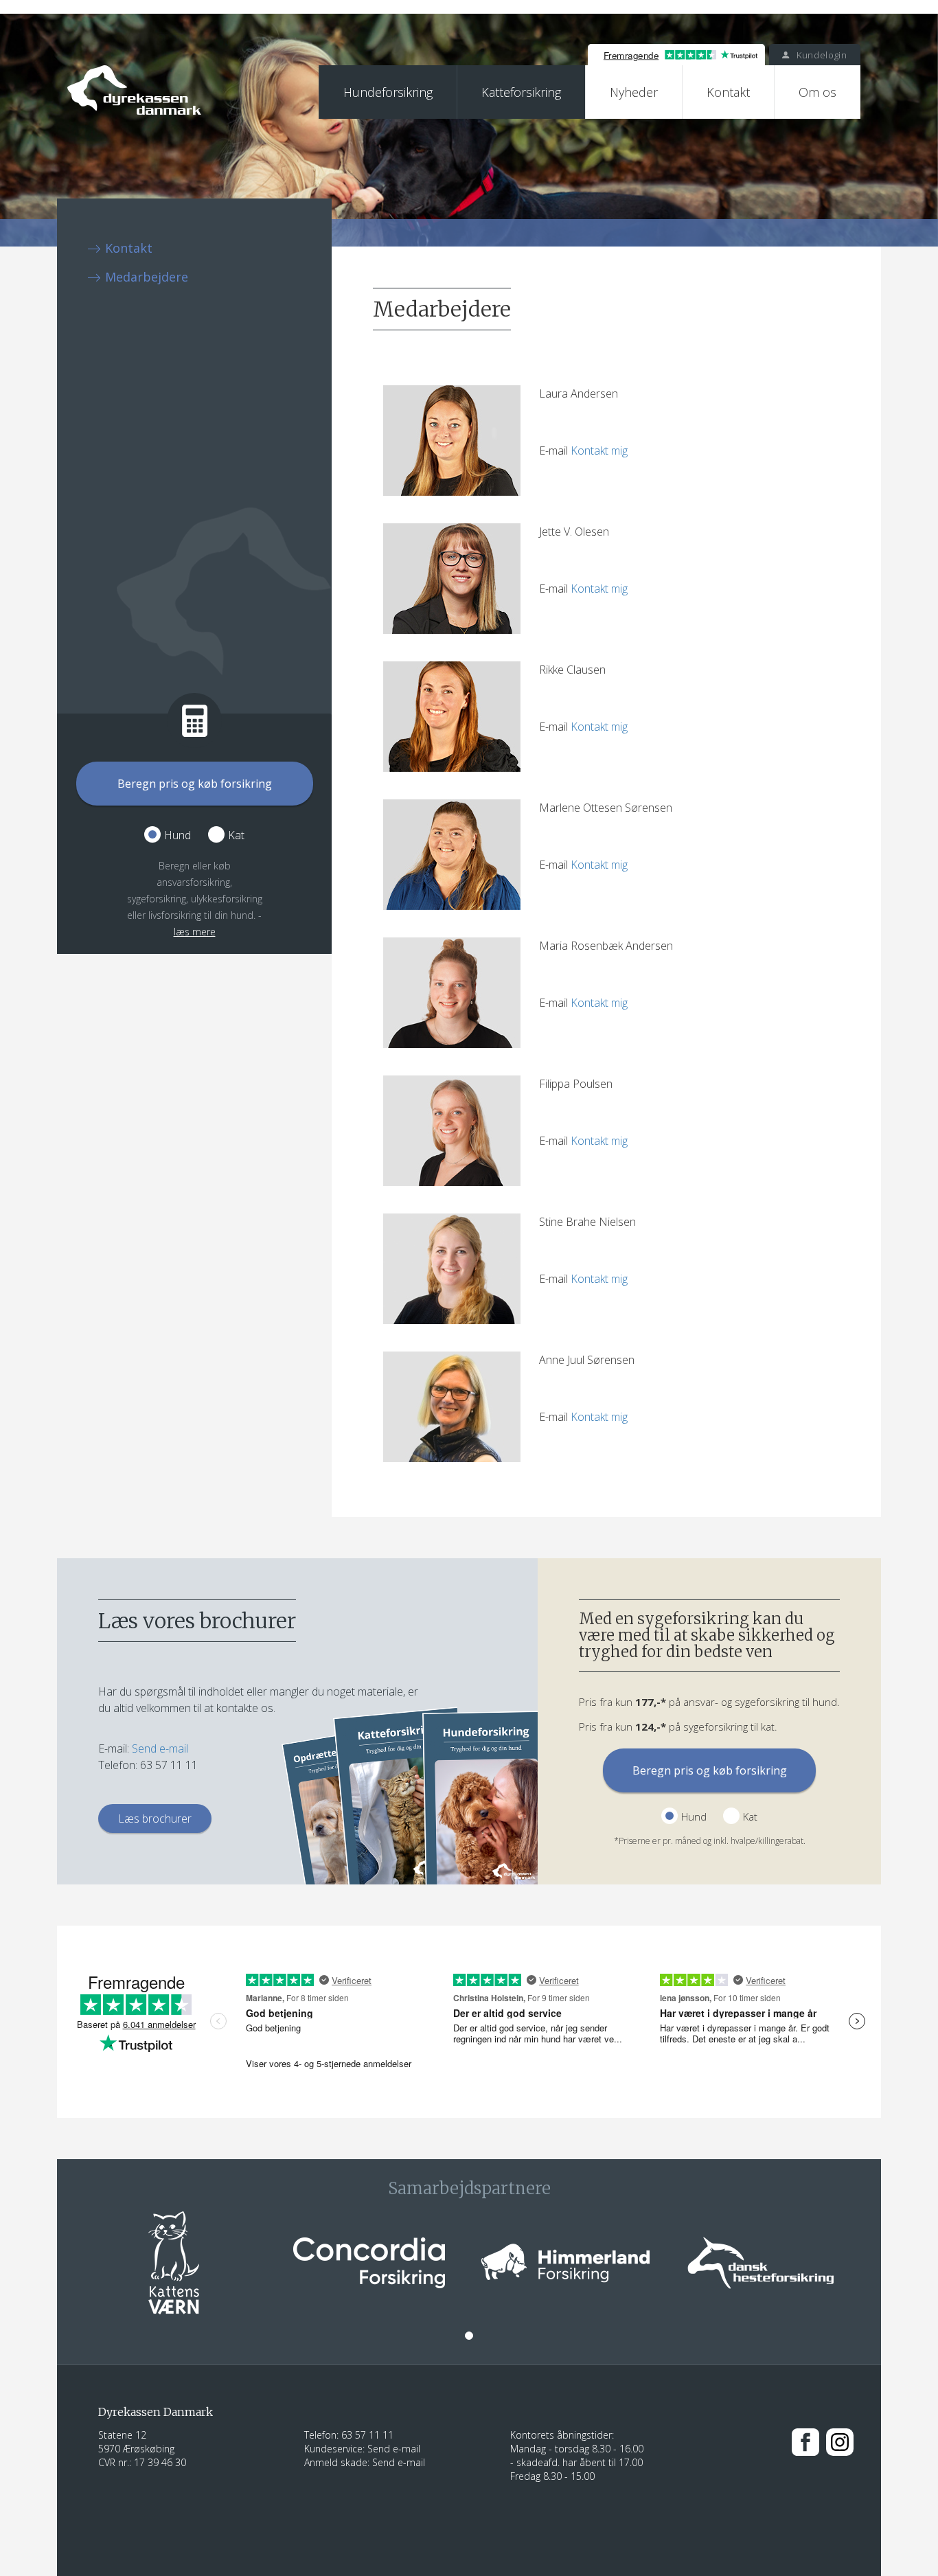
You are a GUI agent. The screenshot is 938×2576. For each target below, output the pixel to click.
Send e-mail (160, 1748)
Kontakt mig (599, 451)
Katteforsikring (521, 92)
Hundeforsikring (388, 92)
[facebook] (805, 2441)
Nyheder (634, 92)
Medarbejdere (147, 277)
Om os (817, 92)
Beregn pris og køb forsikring (195, 784)
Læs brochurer (155, 1819)
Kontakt (728, 92)
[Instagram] (840, 2441)
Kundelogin (820, 55)
